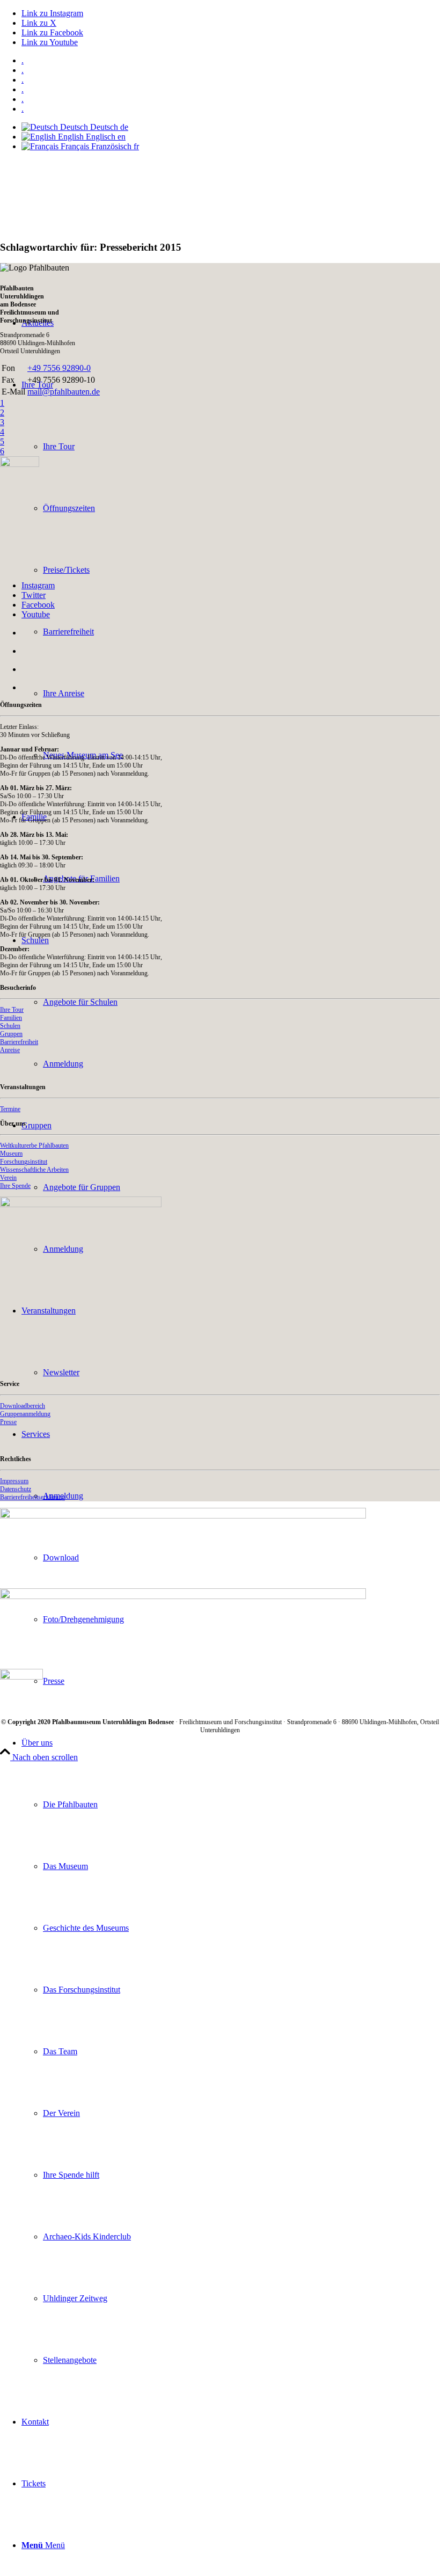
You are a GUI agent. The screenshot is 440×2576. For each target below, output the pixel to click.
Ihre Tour (12, 1010)
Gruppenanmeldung (25, 1414)
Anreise (10, 1050)
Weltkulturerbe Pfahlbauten (34, 1145)
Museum (11, 1154)
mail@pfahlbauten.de (64, 392)
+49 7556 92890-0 (59, 368)
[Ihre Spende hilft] (81, 1204)
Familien (11, 1018)
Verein (8, 1178)
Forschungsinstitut (24, 1162)
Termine (10, 1109)
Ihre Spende (15, 1186)
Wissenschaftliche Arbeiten (34, 1170)
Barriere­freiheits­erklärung (32, 1497)
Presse (8, 1422)
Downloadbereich (23, 1406)
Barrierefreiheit (19, 1042)
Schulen (10, 1026)
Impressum (14, 1481)
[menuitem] (231, 61)
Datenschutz (16, 1489)
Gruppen (11, 1034)
